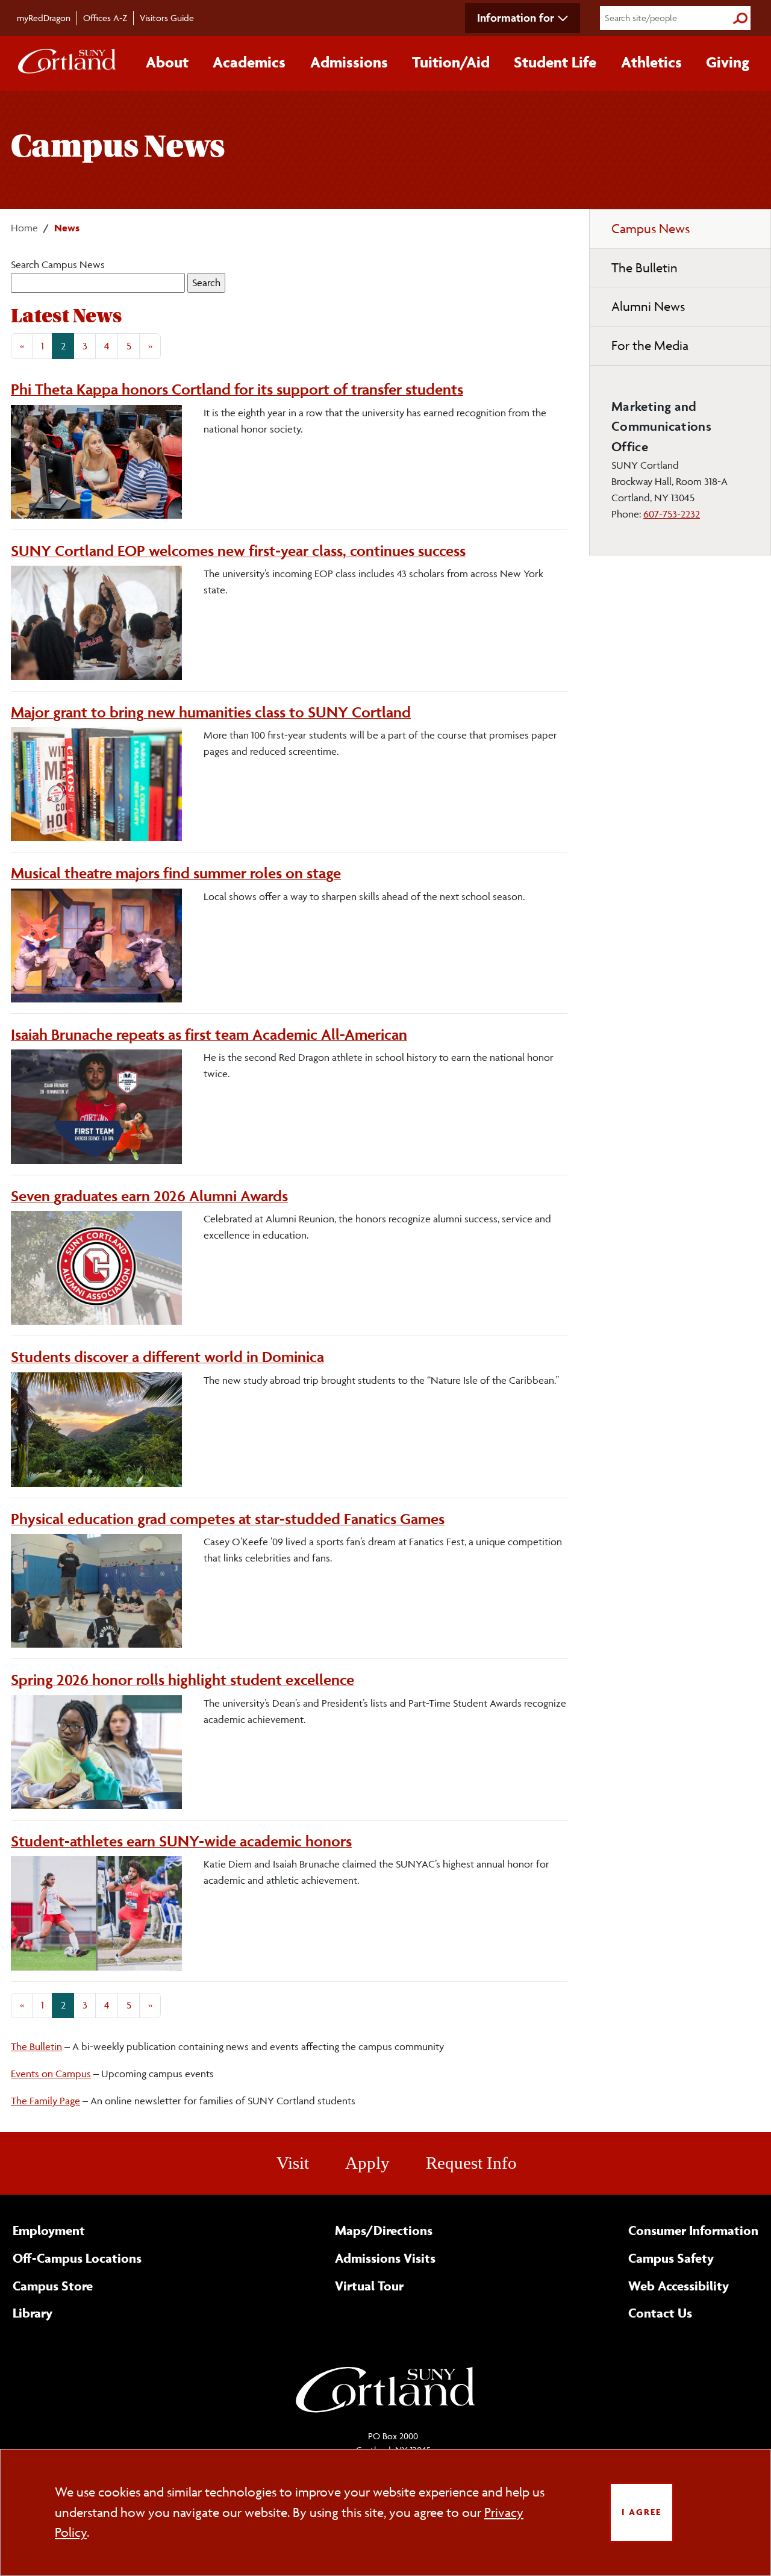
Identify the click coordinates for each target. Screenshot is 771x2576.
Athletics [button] (651, 62)
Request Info (471, 2163)
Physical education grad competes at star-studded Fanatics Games (228, 1519)
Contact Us (660, 2313)
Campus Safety (671, 2258)
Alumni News (648, 306)
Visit (293, 2163)
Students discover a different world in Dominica (167, 1357)
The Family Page (45, 2101)
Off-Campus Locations (77, 2258)
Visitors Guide (167, 18)
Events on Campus (51, 2074)
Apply (367, 2163)
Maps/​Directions (384, 2230)
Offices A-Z (105, 18)
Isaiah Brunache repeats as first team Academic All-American (209, 1034)
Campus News (651, 229)
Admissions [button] (349, 62)
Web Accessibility (679, 2286)
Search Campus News (58, 264)
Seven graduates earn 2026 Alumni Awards (149, 1196)
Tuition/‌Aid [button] (451, 62)
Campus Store (53, 2286)
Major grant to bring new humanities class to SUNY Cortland (211, 712)
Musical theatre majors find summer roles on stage (176, 873)
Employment (49, 2230)
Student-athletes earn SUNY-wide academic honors (181, 1841)
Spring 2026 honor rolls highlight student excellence (183, 1680)
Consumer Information (693, 2230)
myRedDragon (44, 18)
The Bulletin (36, 2046)
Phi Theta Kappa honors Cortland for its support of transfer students (237, 389)
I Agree (641, 2512)
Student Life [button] (555, 62)
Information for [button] (516, 17)
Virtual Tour (369, 2286)
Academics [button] (249, 62)
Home (24, 228)
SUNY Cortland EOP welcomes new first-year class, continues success (238, 551)
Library (33, 2313)
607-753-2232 (672, 514)
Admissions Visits (385, 2258)
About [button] (167, 62)
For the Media (650, 345)
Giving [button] (728, 62)
